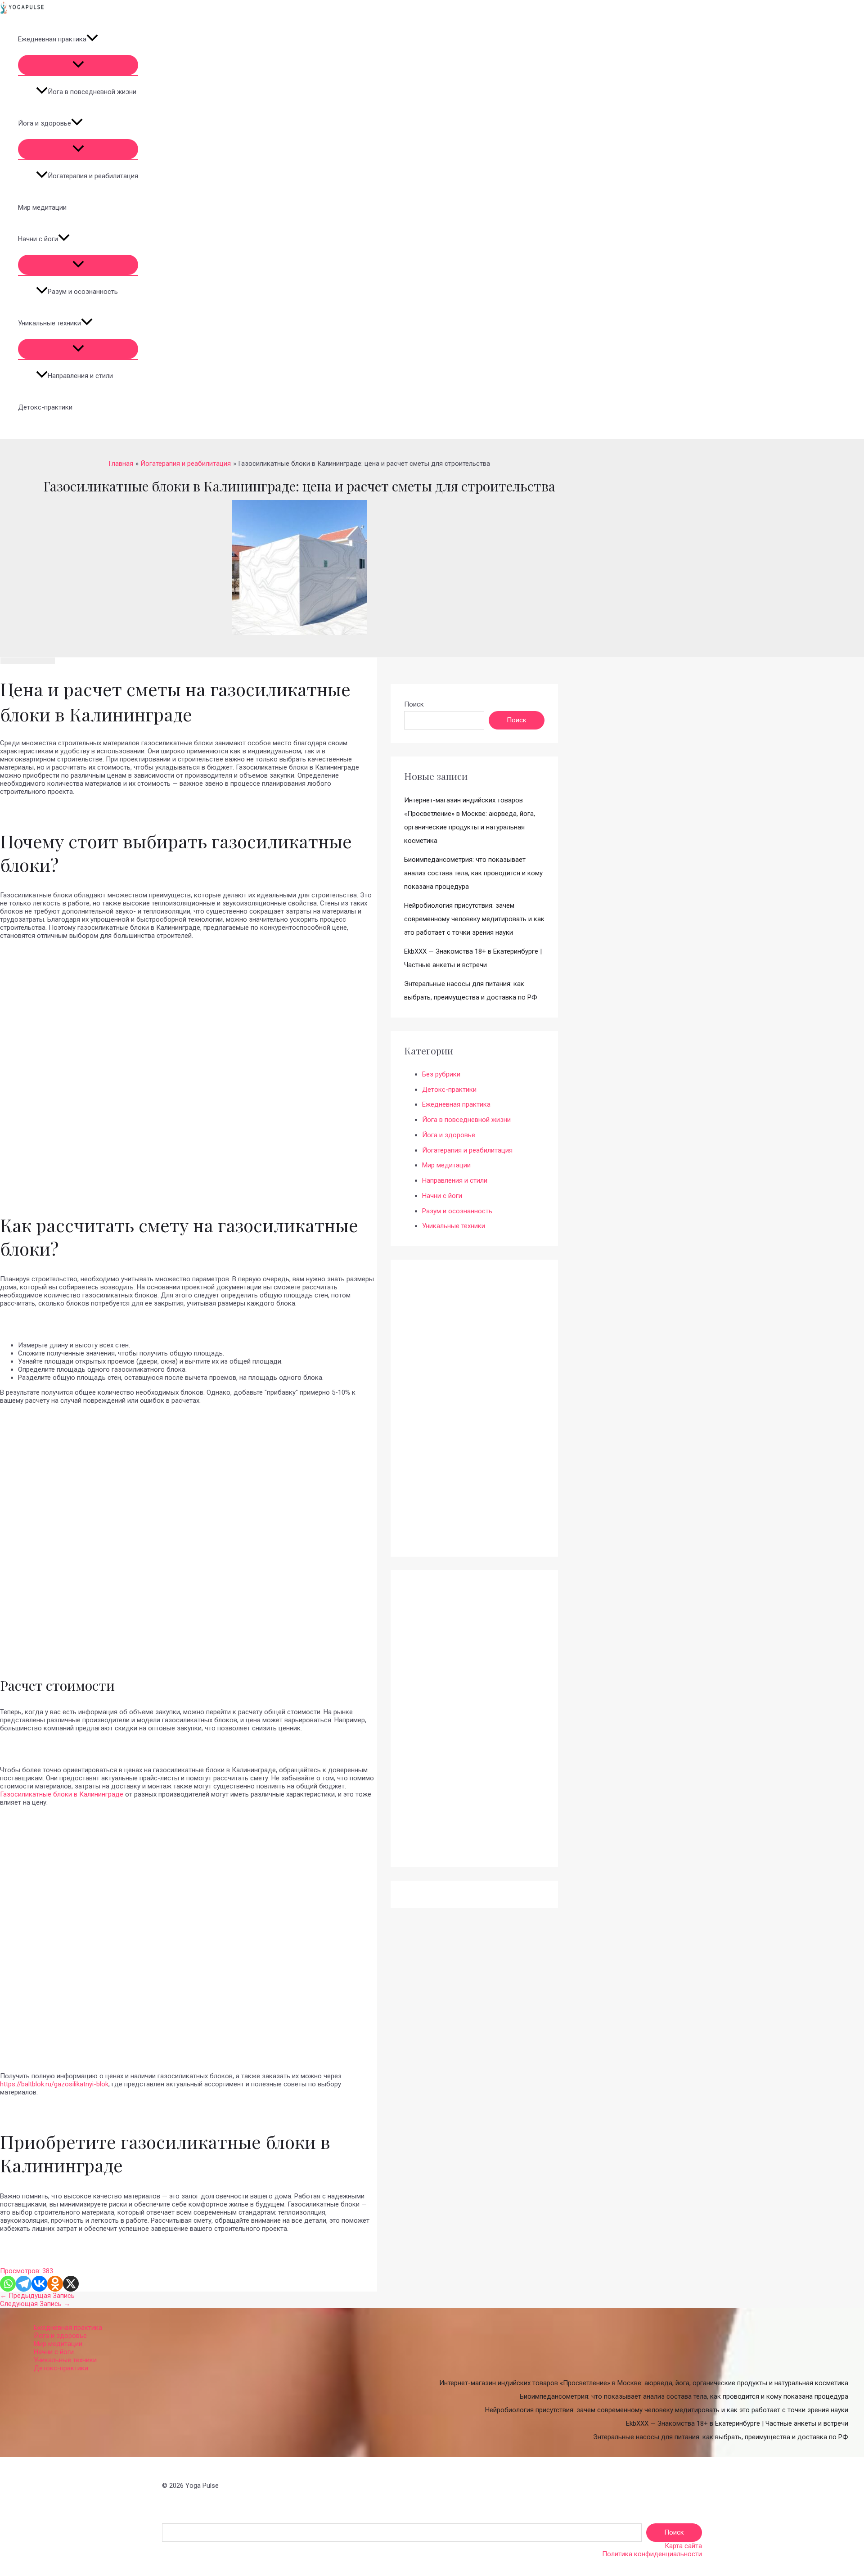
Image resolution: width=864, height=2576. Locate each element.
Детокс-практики (45, 407)
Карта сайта (683, 2546)
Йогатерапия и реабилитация (93, 176)
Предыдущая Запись (37, 2296)
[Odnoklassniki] (55, 2284)
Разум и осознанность (83, 292)
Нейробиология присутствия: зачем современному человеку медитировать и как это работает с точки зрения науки (474, 919)
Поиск (414, 704)
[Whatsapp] (8, 2284)
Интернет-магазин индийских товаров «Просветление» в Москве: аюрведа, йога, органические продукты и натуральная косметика (644, 2383)
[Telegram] (24, 2284)
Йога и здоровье (45, 123)
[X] (71, 2284)
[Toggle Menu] (78, 65)
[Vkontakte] (39, 2284)
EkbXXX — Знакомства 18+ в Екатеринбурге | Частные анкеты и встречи (737, 2423)
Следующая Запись (35, 2304)
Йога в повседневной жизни (92, 92)
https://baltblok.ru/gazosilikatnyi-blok (54, 2084)
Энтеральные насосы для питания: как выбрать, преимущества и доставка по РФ (721, 2437)
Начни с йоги (38, 239)
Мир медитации (42, 207)
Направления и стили (80, 376)
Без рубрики (441, 1074)
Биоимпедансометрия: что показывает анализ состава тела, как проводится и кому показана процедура (473, 873)
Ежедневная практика (52, 39)
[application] (92, 39)
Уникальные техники (49, 323)
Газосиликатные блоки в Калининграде (62, 1794)
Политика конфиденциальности (652, 2554)
